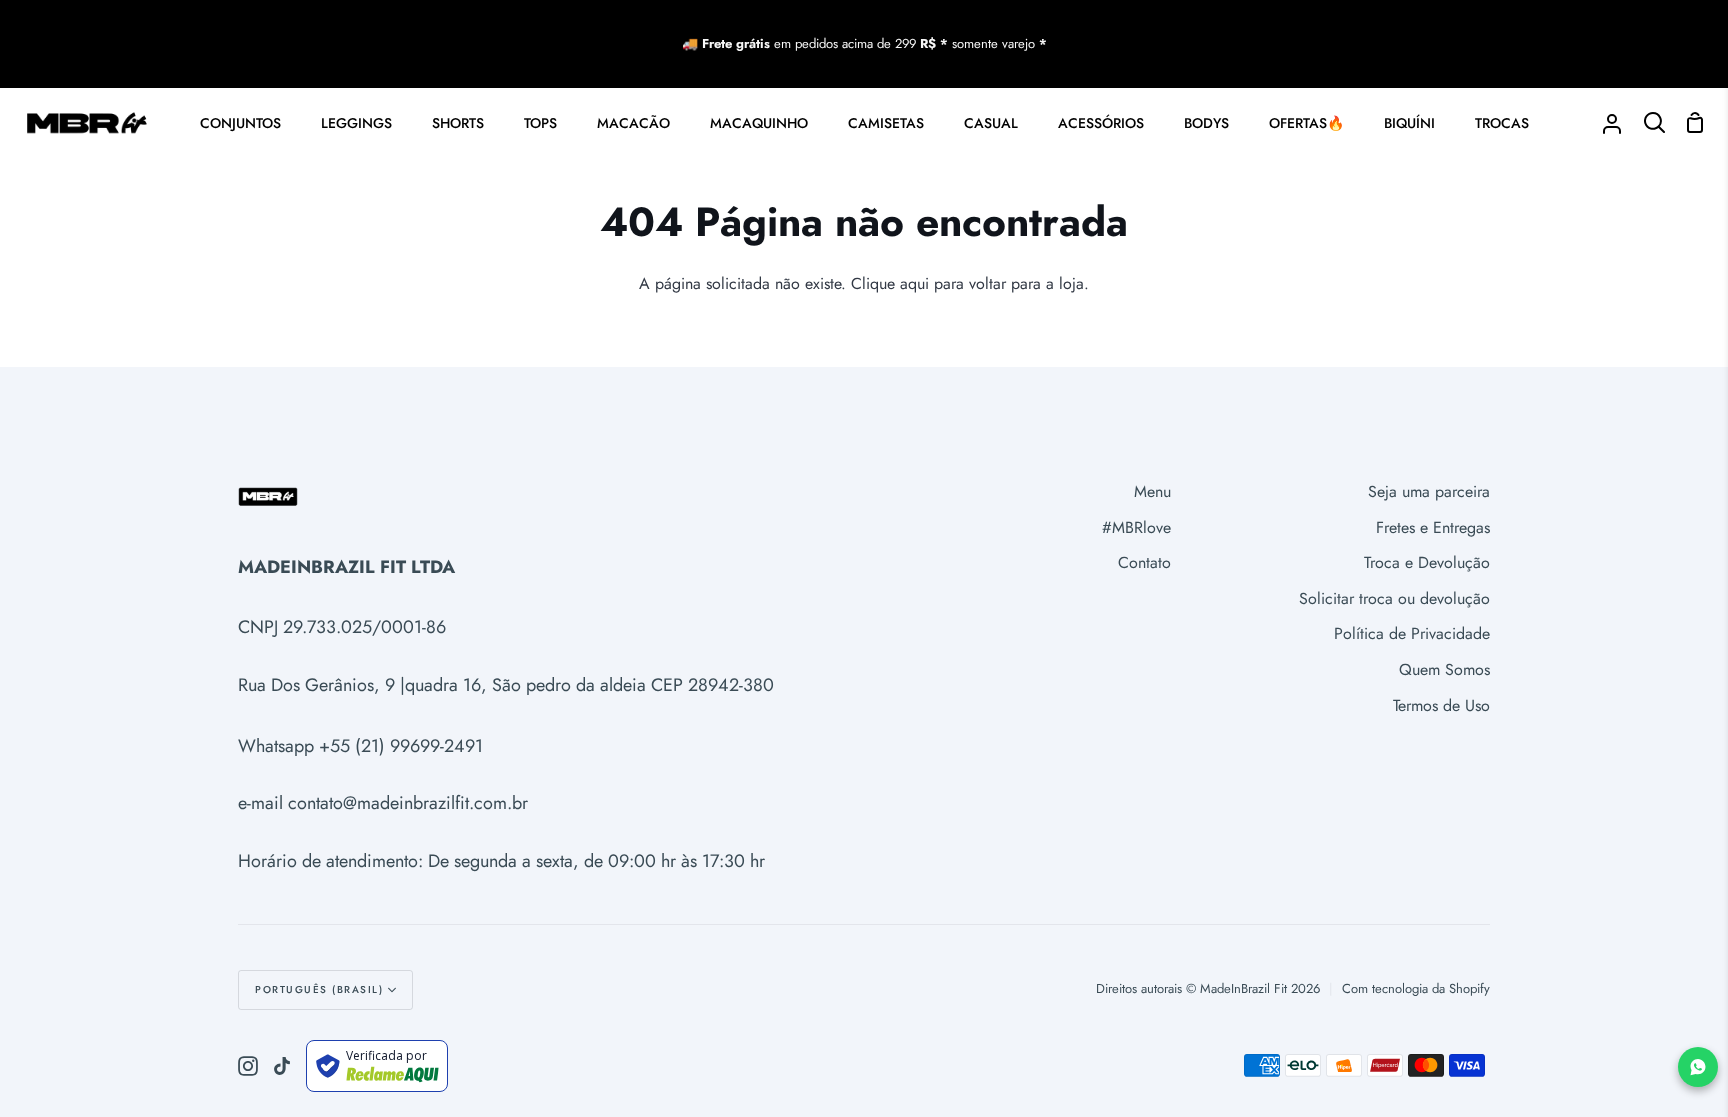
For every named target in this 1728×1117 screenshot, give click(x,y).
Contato (1144, 562)
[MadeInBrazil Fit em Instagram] (248, 1066)
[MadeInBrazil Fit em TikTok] (282, 1066)
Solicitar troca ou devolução (1394, 598)
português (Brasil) (319, 989)
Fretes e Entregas (1433, 527)
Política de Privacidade (1412, 633)
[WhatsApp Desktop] (1698, 1067)
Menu (1152, 491)
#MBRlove (1136, 527)
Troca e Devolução (1427, 562)
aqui (914, 283)
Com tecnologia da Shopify (1416, 988)
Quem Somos (1444, 669)
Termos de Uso (1441, 705)
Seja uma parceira (1429, 491)
